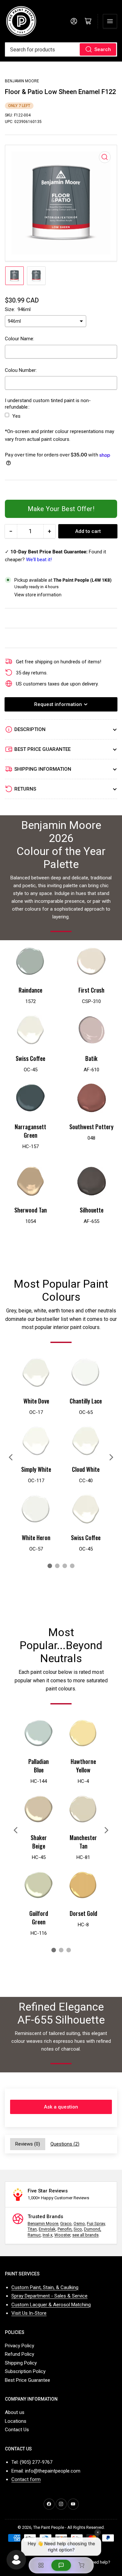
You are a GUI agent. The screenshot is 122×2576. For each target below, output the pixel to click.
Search (103, 49)
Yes (16, 416)
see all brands (85, 2235)
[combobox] (61, 49)
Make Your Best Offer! (61, 509)
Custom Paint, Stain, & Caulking (45, 2287)
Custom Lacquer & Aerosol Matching (51, 2305)
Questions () (65, 2144)
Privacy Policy (20, 2346)
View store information (38, 595)
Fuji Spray (96, 2223)
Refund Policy (20, 2354)
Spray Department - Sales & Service (49, 2296)
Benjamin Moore (22, 81)
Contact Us (17, 2430)
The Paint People (49, 2527)
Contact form (26, 2479)
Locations (16, 2421)
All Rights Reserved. (86, 2527)
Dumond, (93, 2229)
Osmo (79, 2223)
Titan (32, 2229)
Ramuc (34, 2235)
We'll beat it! (39, 560)
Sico (78, 2229)
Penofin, (65, 2229)
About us (15, 2412)
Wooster (62, 2235)
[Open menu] (110, 21)
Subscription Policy (25, 2371)
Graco (66, 2223)
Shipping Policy (21, 2363)
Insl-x (47, 2235)
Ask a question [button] (61, 2107)
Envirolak (47, 2229)
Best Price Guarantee (27, 2380)
